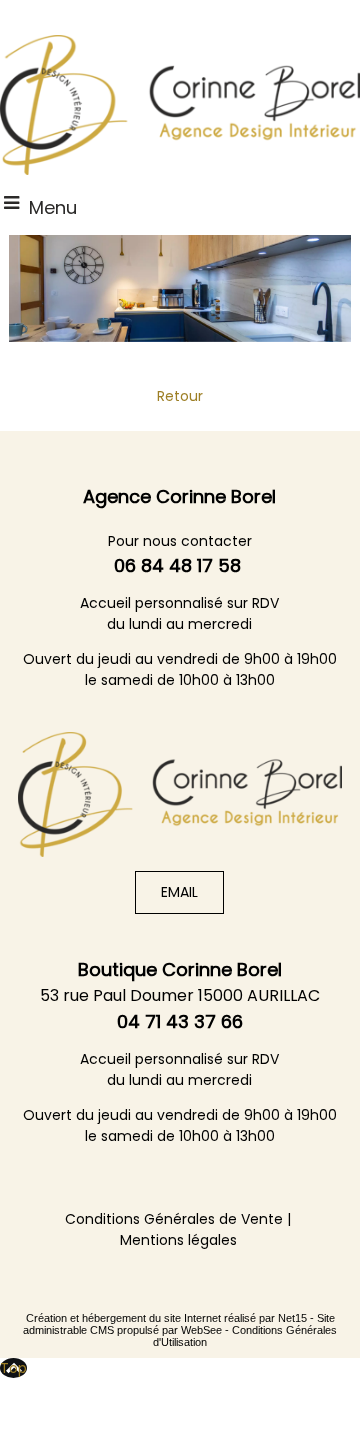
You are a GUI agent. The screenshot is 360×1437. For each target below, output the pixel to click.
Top (13, 1368)
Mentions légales (178, 1240)
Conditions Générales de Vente (174, 1219)
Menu (53, 207)
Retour (180, 396)
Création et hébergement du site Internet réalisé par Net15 (166, 1318)
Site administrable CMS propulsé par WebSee (179, 1324)
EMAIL (179, 892)
